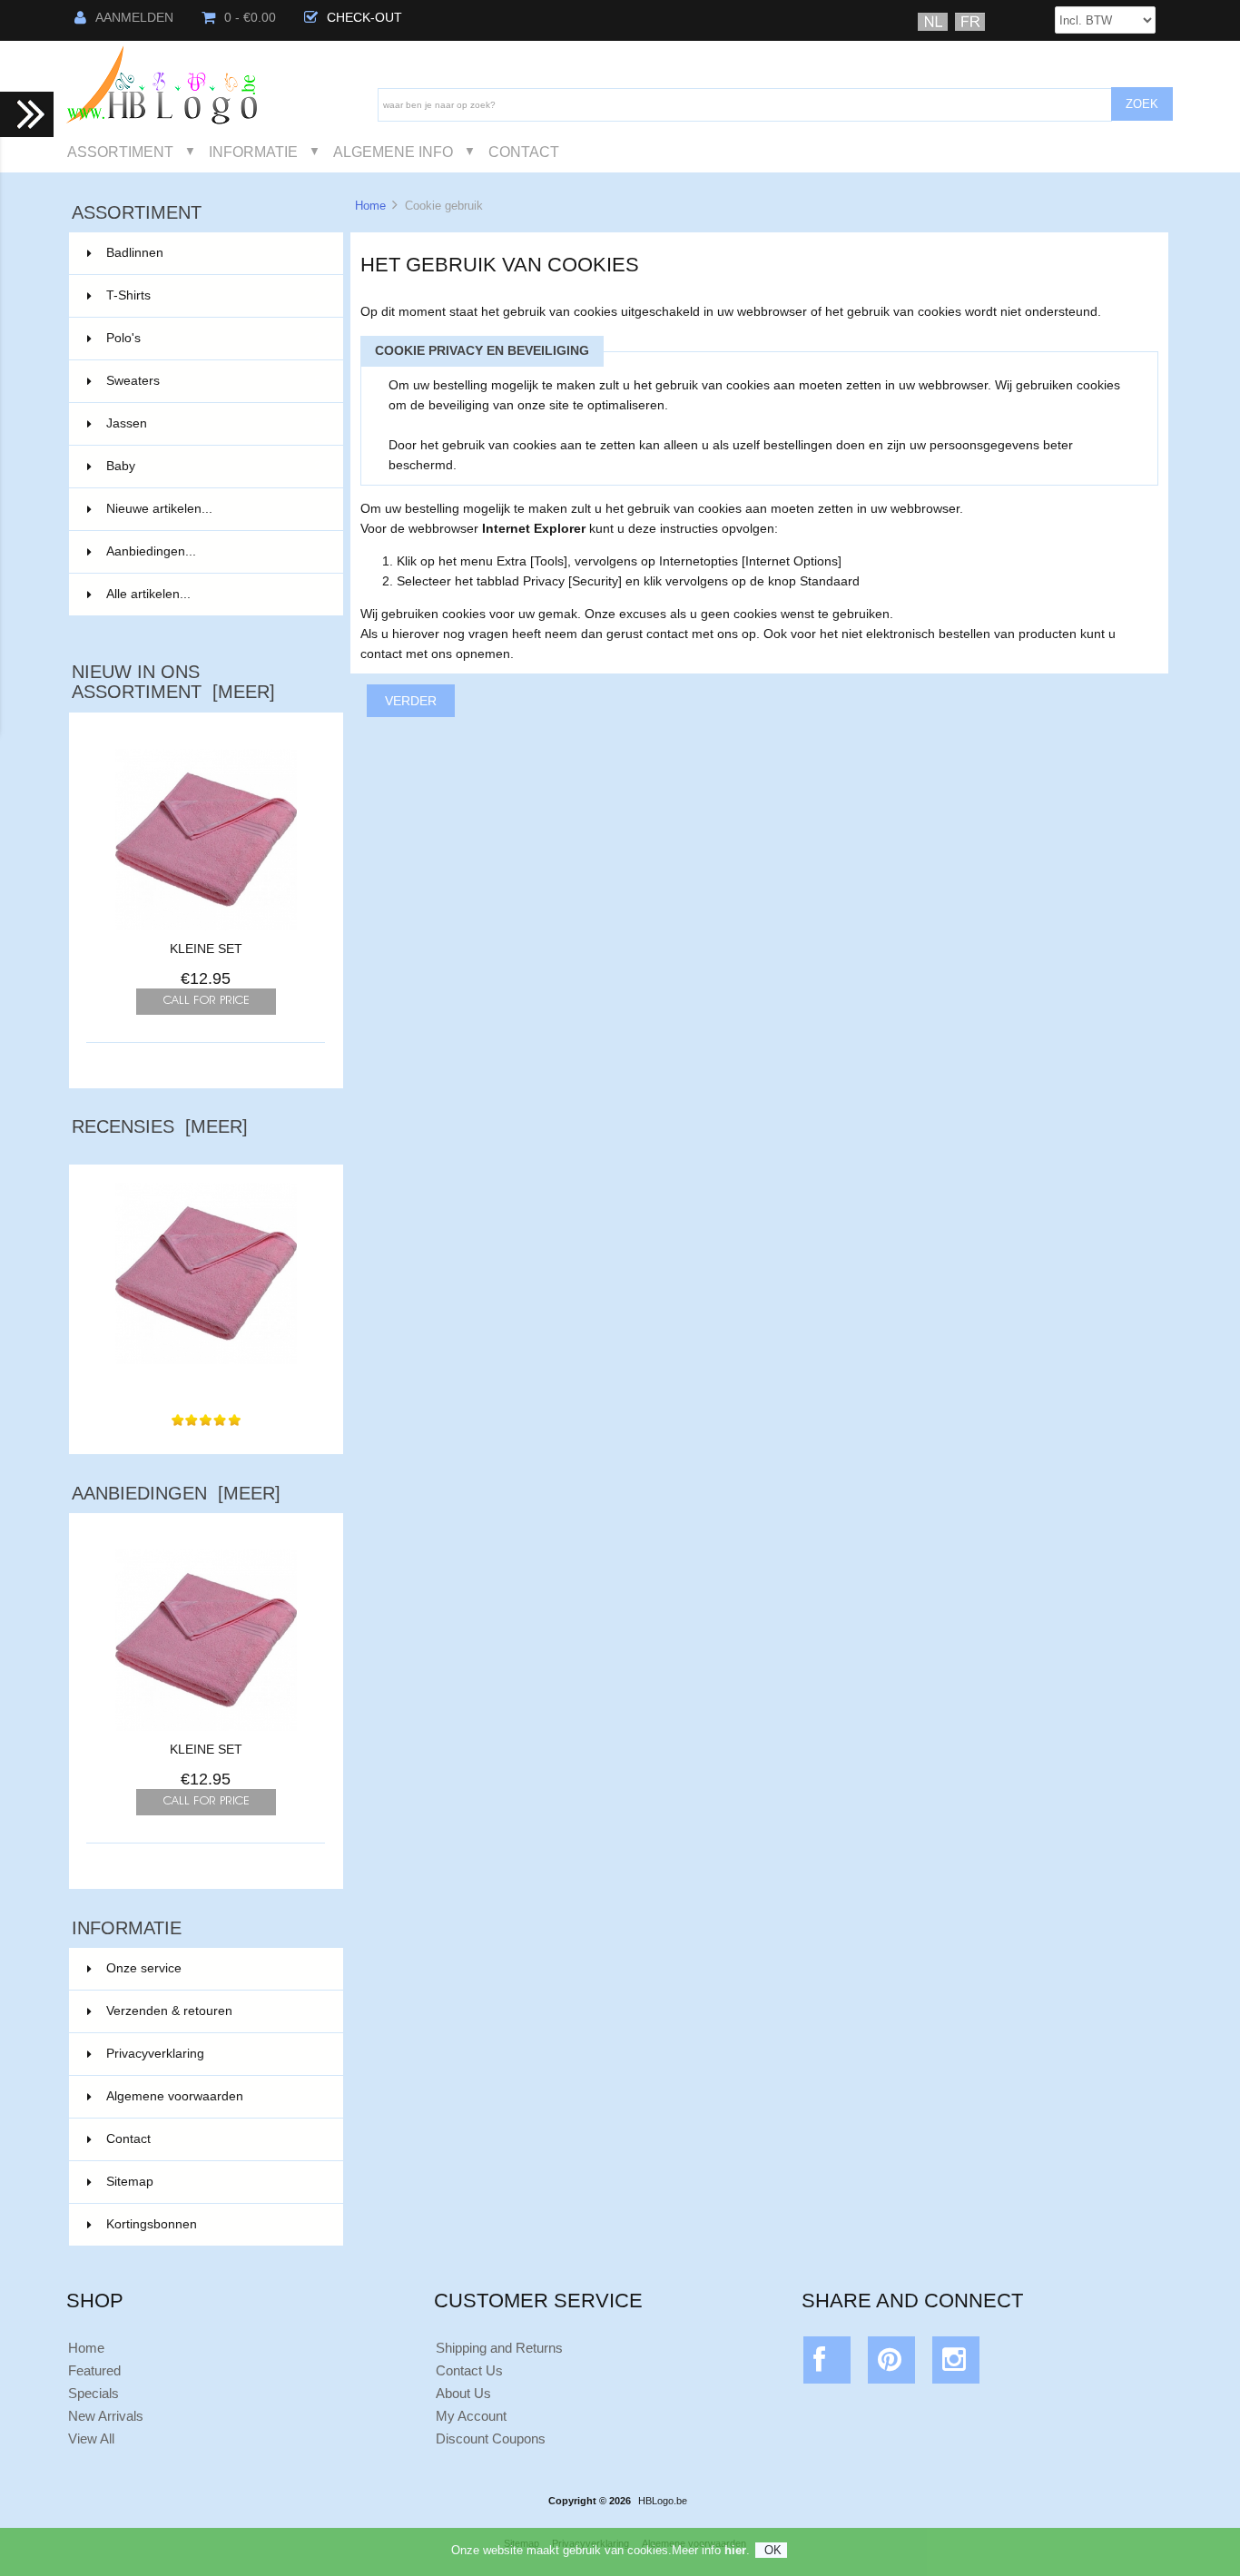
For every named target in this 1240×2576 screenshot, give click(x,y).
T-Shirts (214, 295)
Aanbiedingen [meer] (176, 1493)
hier (735, 2550)
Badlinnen (214, 253)
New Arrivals (106, 2416)
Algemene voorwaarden (175, 2096)
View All (91, 2438)
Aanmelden (134, 18)
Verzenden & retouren (169, 2011)
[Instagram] (956, 2364)
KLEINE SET (206, 949)
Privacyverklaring (155, 2054)
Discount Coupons (491, 2438)
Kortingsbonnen (152, 2224)
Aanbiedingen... (151, 551)
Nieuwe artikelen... (159, 509)
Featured (94, 2370)
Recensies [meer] (160, 1126)
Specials (93, 2393)
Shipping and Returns (499, 2348)
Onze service (144, 1968)
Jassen (214, 423)
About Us (463, 2393)
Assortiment (120, 152)
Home (370, 206)
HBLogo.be (663, 2501)
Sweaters (214, 381)
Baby (214, 466)
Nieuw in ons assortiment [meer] (173, 682)
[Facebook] (827, 2364)
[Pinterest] (892, 2364)
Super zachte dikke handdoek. (206, 1383)
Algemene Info (393, 152)
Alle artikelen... (148, 594)
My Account (471, 2416)
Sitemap (130, 2182)
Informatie (253, 152)
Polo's (214, 338)
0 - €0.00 (250, 18)
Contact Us (469, 2370)
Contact (524, 152)
